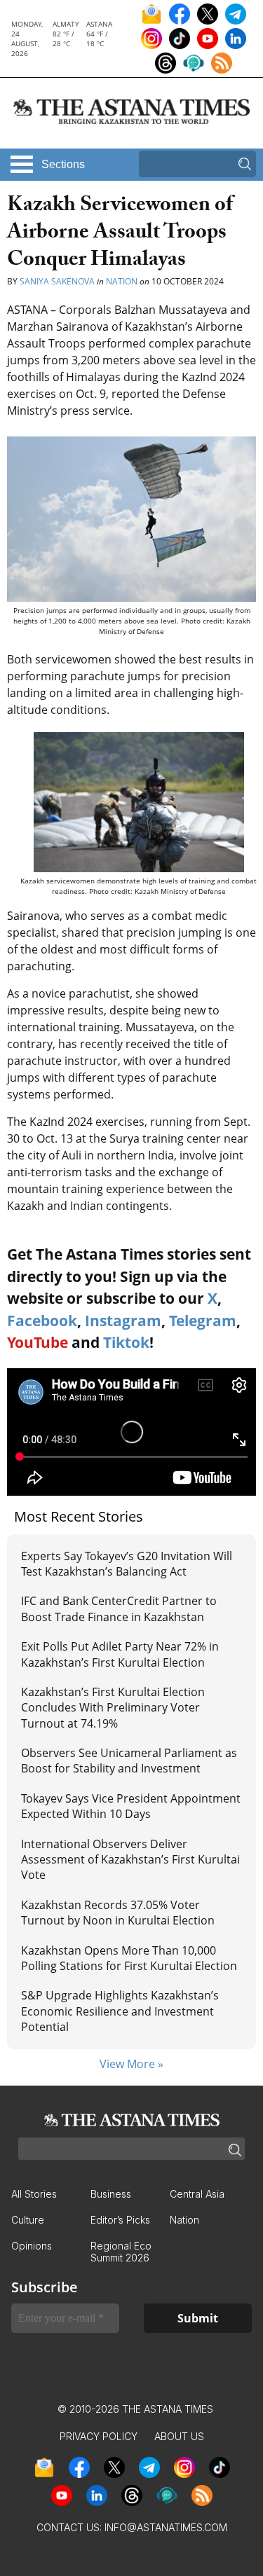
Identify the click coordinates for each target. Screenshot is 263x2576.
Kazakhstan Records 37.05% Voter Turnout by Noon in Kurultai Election (119, 1913)
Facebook (42, 1321)
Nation (122, 281)
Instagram (123, 1321)
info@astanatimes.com (166, 2527)
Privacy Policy (99, 2436)
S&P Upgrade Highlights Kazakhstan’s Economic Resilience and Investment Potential (120, 2011)
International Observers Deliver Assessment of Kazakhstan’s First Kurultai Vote (130, 1860)
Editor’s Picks (120, 2220)
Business (111, 2194)
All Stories (34, 2194)
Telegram (203, 1321)
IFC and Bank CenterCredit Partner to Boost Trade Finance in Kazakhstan (119, 1609)
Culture (28, 2220)
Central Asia (197, 2194)
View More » (131, 2064)
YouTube (38, 1342)
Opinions (32, 2246)
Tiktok (126, 1342)
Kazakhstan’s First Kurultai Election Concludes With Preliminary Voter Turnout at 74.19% (113, 1708)
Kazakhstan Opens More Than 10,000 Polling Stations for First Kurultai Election (129, 1958)
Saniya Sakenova (57, 281)
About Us (179, 2436)
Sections (63, 164)
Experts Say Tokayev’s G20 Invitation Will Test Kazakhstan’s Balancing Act (127, 1564)
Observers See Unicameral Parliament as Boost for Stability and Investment (129, 1761)
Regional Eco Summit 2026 (121, 2252)
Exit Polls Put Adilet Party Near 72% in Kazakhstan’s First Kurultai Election (120, 1654)
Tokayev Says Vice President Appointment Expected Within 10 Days (131, 1806)
